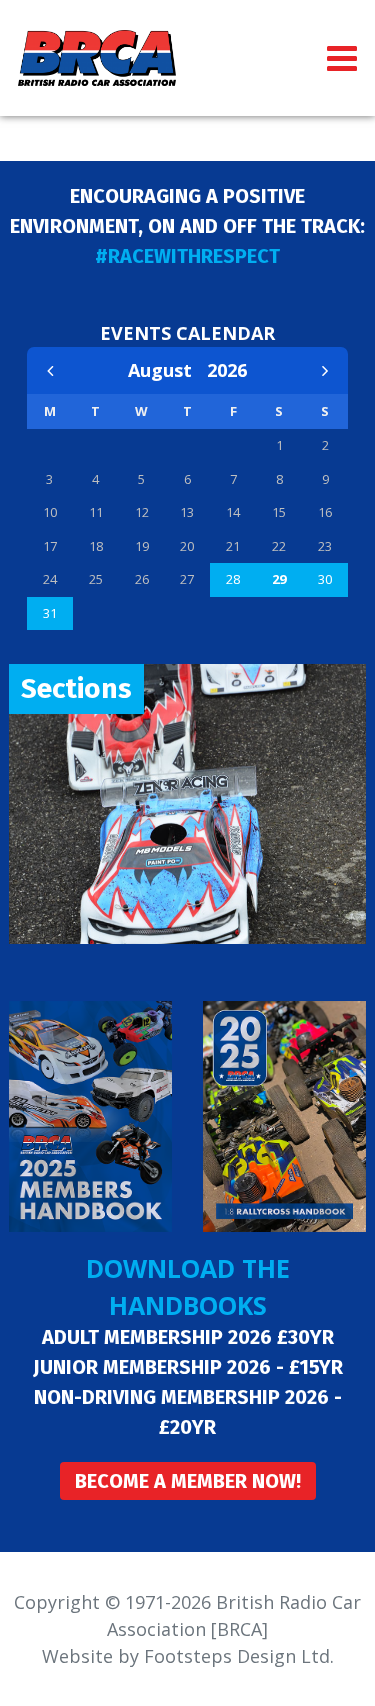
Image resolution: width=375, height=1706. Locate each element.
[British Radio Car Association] (97, 56)
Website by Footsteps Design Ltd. (188, 1656)
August (167, 370)
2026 (227, 370)
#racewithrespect (187, 256)
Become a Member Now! (188, 1481)
